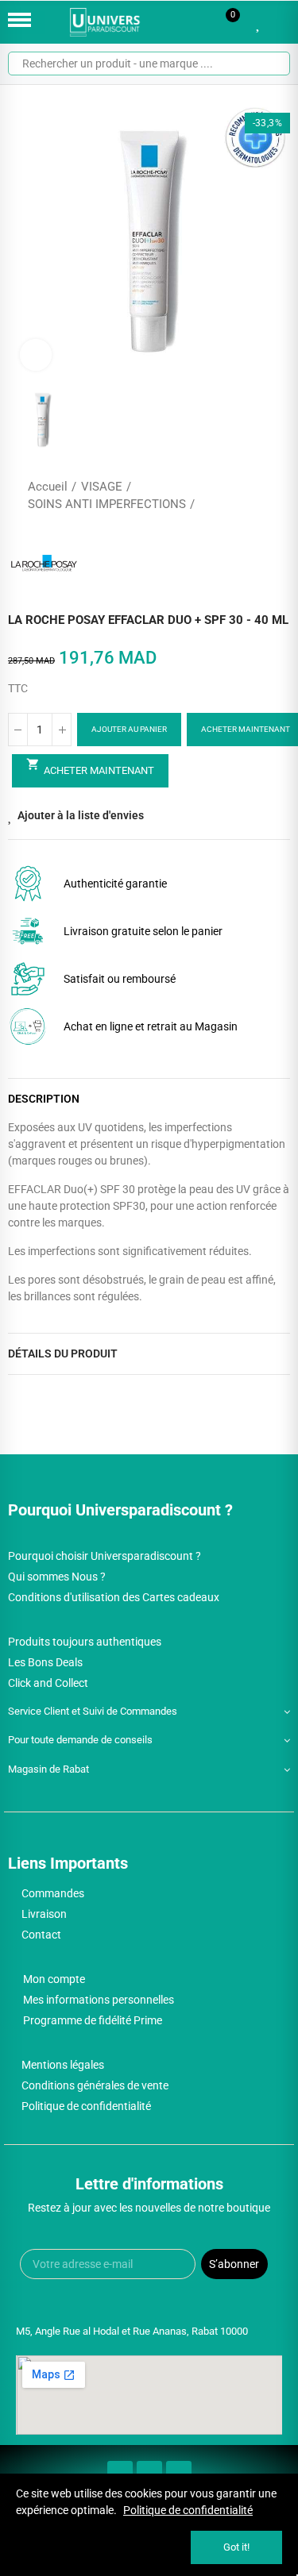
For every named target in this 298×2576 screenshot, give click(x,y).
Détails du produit (63, 1353)
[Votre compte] (282, 22)
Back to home (258, 495)
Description (44, 1099)
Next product (278, 495)
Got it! (236, 2547)
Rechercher (272, 64)
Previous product (238, 495)
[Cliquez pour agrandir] (36, 355)
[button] (24, 242)
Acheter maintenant (90, 767)
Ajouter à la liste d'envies (81, 815)
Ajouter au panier (129, 729)
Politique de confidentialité (188, 2510)
